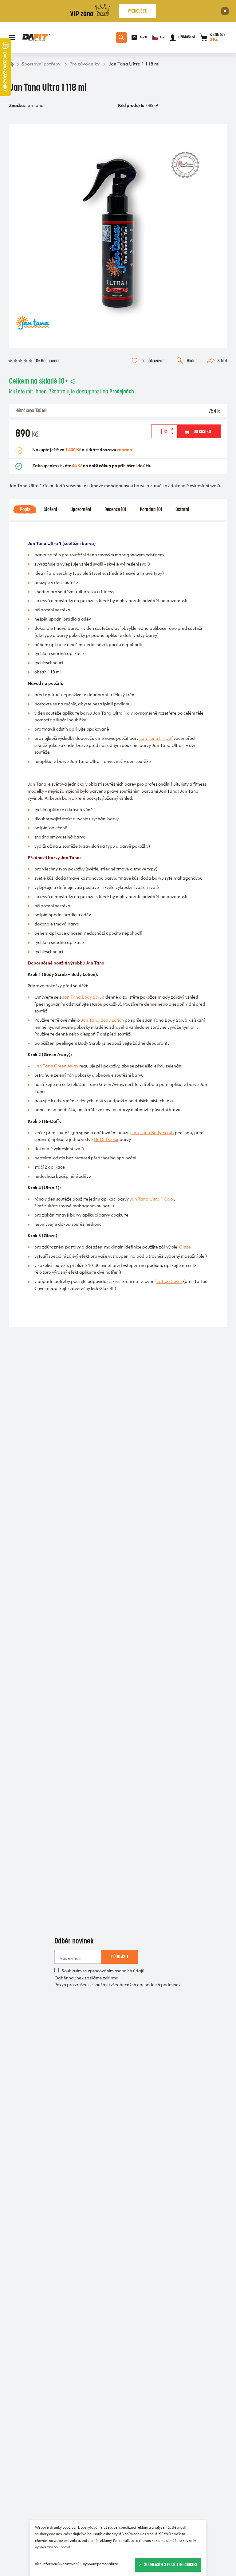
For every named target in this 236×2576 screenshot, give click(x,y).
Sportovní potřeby (41, 64)
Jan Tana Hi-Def (156, 739)
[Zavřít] (225, 11)
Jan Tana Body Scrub (83, 998)
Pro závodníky (85, 64)
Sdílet (222, 361)
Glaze (185, 1248)
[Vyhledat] (121, 37)
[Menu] (12, 38)
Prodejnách (122, 391)
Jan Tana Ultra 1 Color (152, 1200)
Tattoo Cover (169, 1282)
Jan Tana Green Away (56, 1067)
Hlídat (192, 361)
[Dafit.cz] (36, 38)
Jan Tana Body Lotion (102, 1021)
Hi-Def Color (106, 1140)
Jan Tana (34, 106)
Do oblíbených (153, 361)
